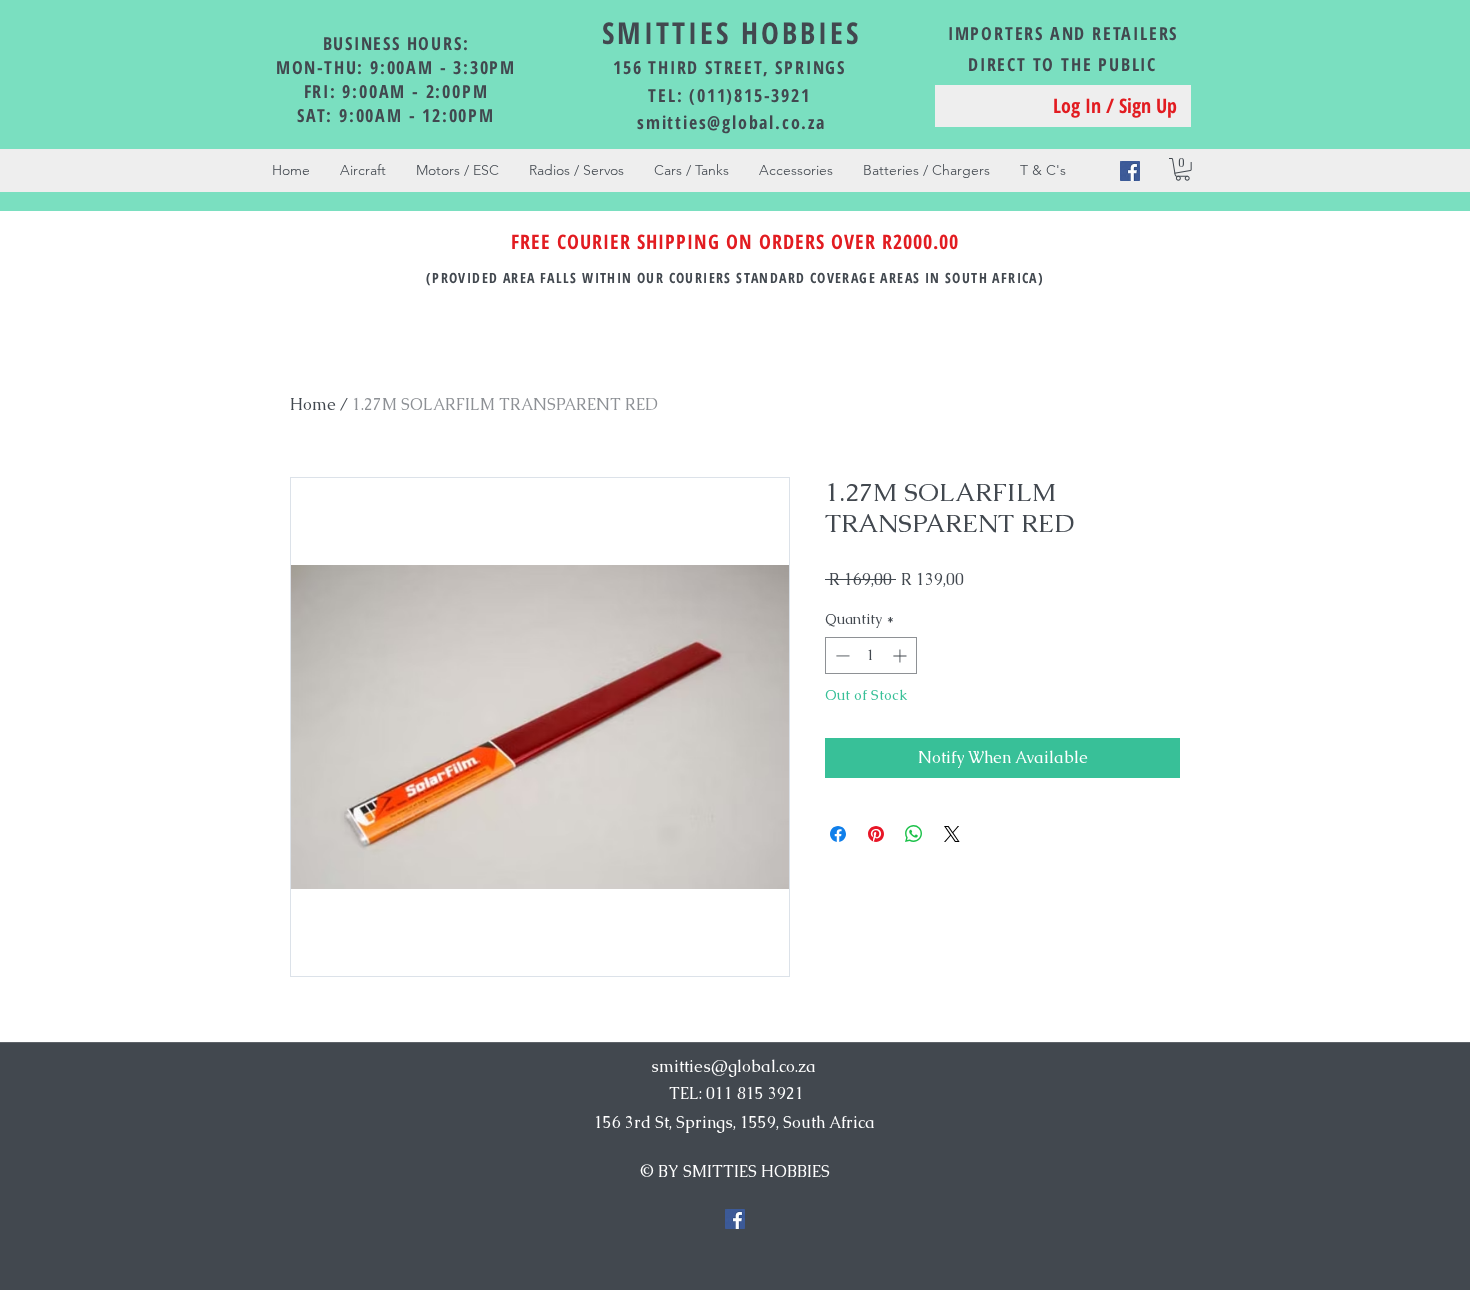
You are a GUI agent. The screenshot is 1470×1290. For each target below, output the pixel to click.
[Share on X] (952, 834)
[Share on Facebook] (838, 834)
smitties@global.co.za (731, 122)
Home (313, 404)
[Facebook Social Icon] (1130, 171)
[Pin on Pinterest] (876, 834)
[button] (1182, 169)
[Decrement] (840, 655)
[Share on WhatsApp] (914, 834)
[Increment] (901, 655)
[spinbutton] (871, 655)
